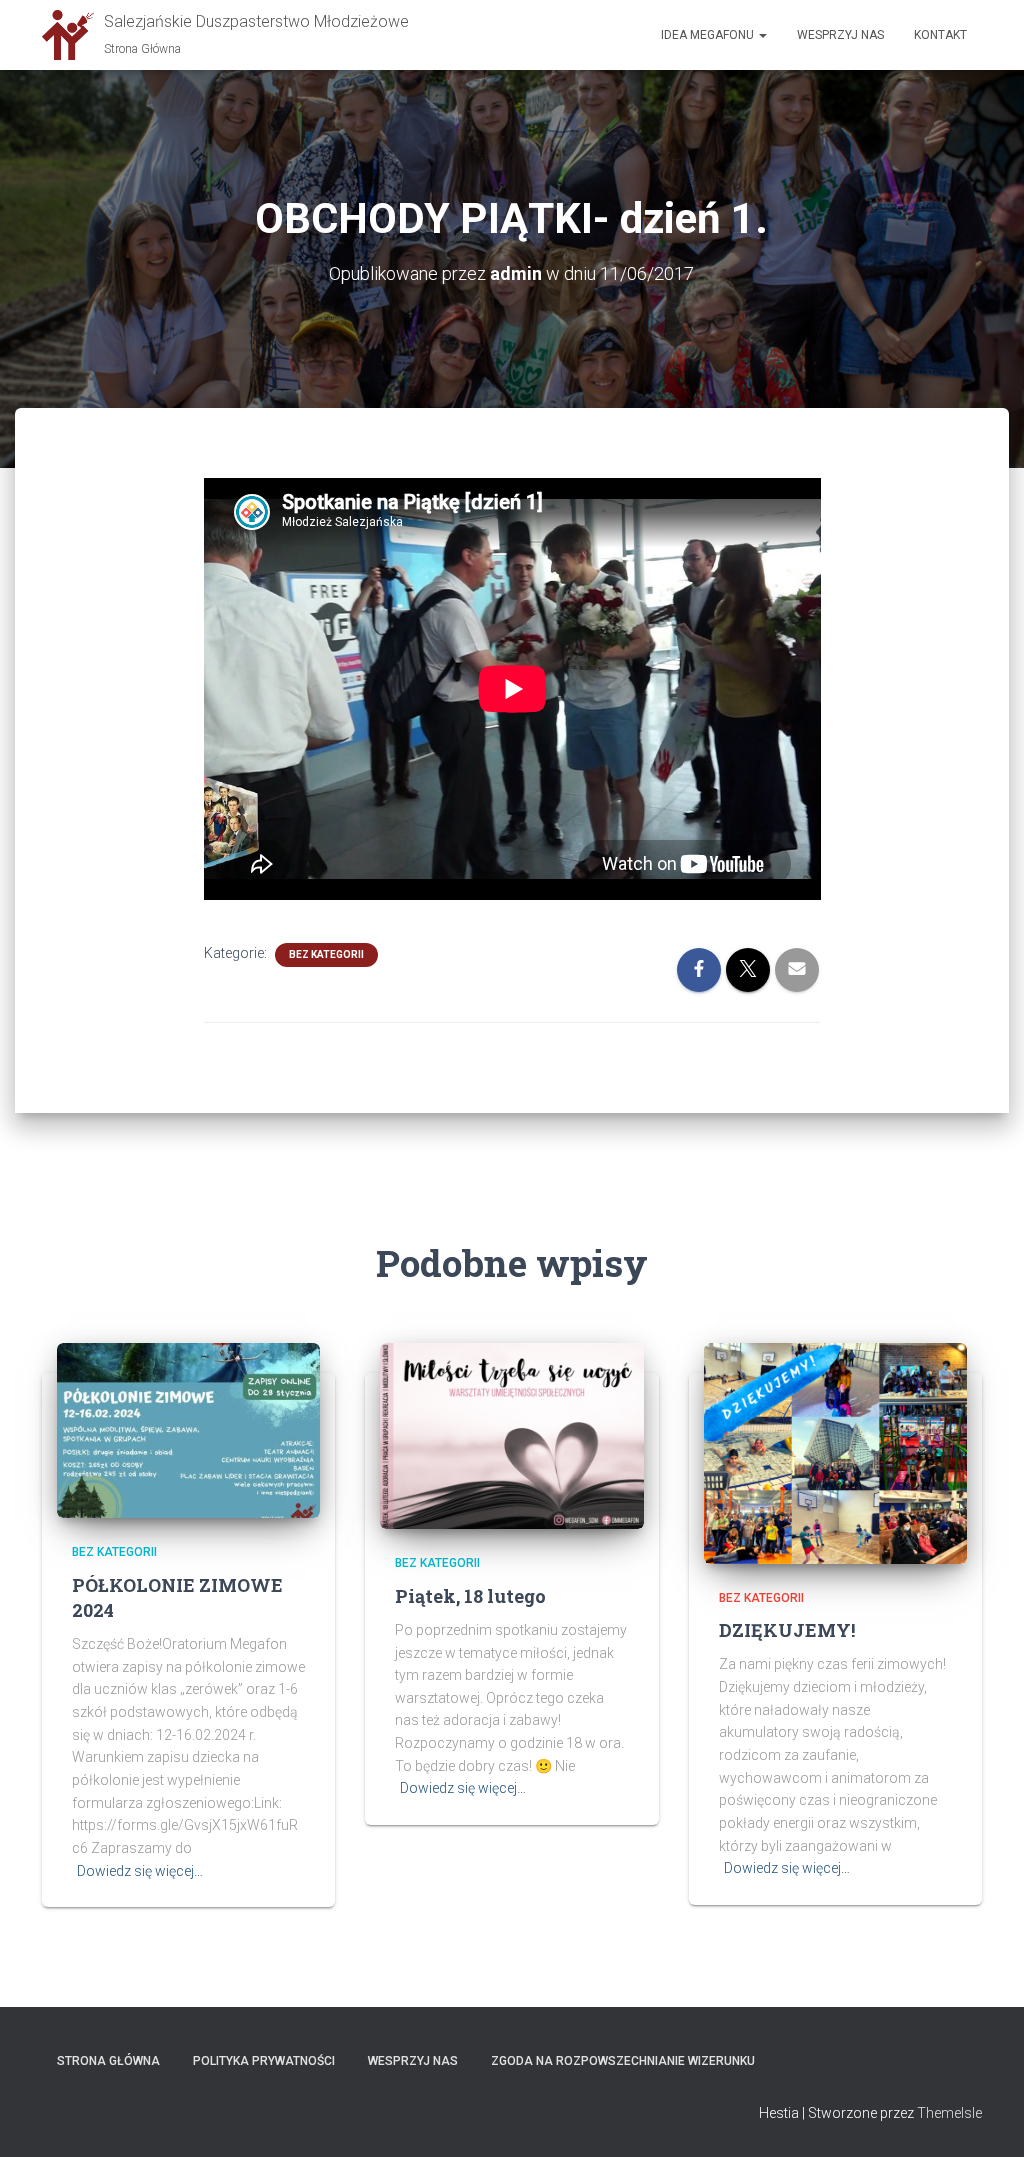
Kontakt (940, 35)
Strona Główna (108, 2061)
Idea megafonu (709, 35)
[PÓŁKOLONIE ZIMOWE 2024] (188, 1429)
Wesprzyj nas (840, 35)
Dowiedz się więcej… (140, 1871)
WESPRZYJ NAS (413, 2061)
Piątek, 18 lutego (470, 1596)
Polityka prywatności (264, 2061)
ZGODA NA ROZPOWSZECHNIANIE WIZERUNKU (623, 2061)
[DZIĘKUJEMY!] (835, 1452)
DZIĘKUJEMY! (787, 1630)
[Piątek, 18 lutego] (511, 1435)
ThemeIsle (949, 2113)
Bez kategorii (326, 954)
